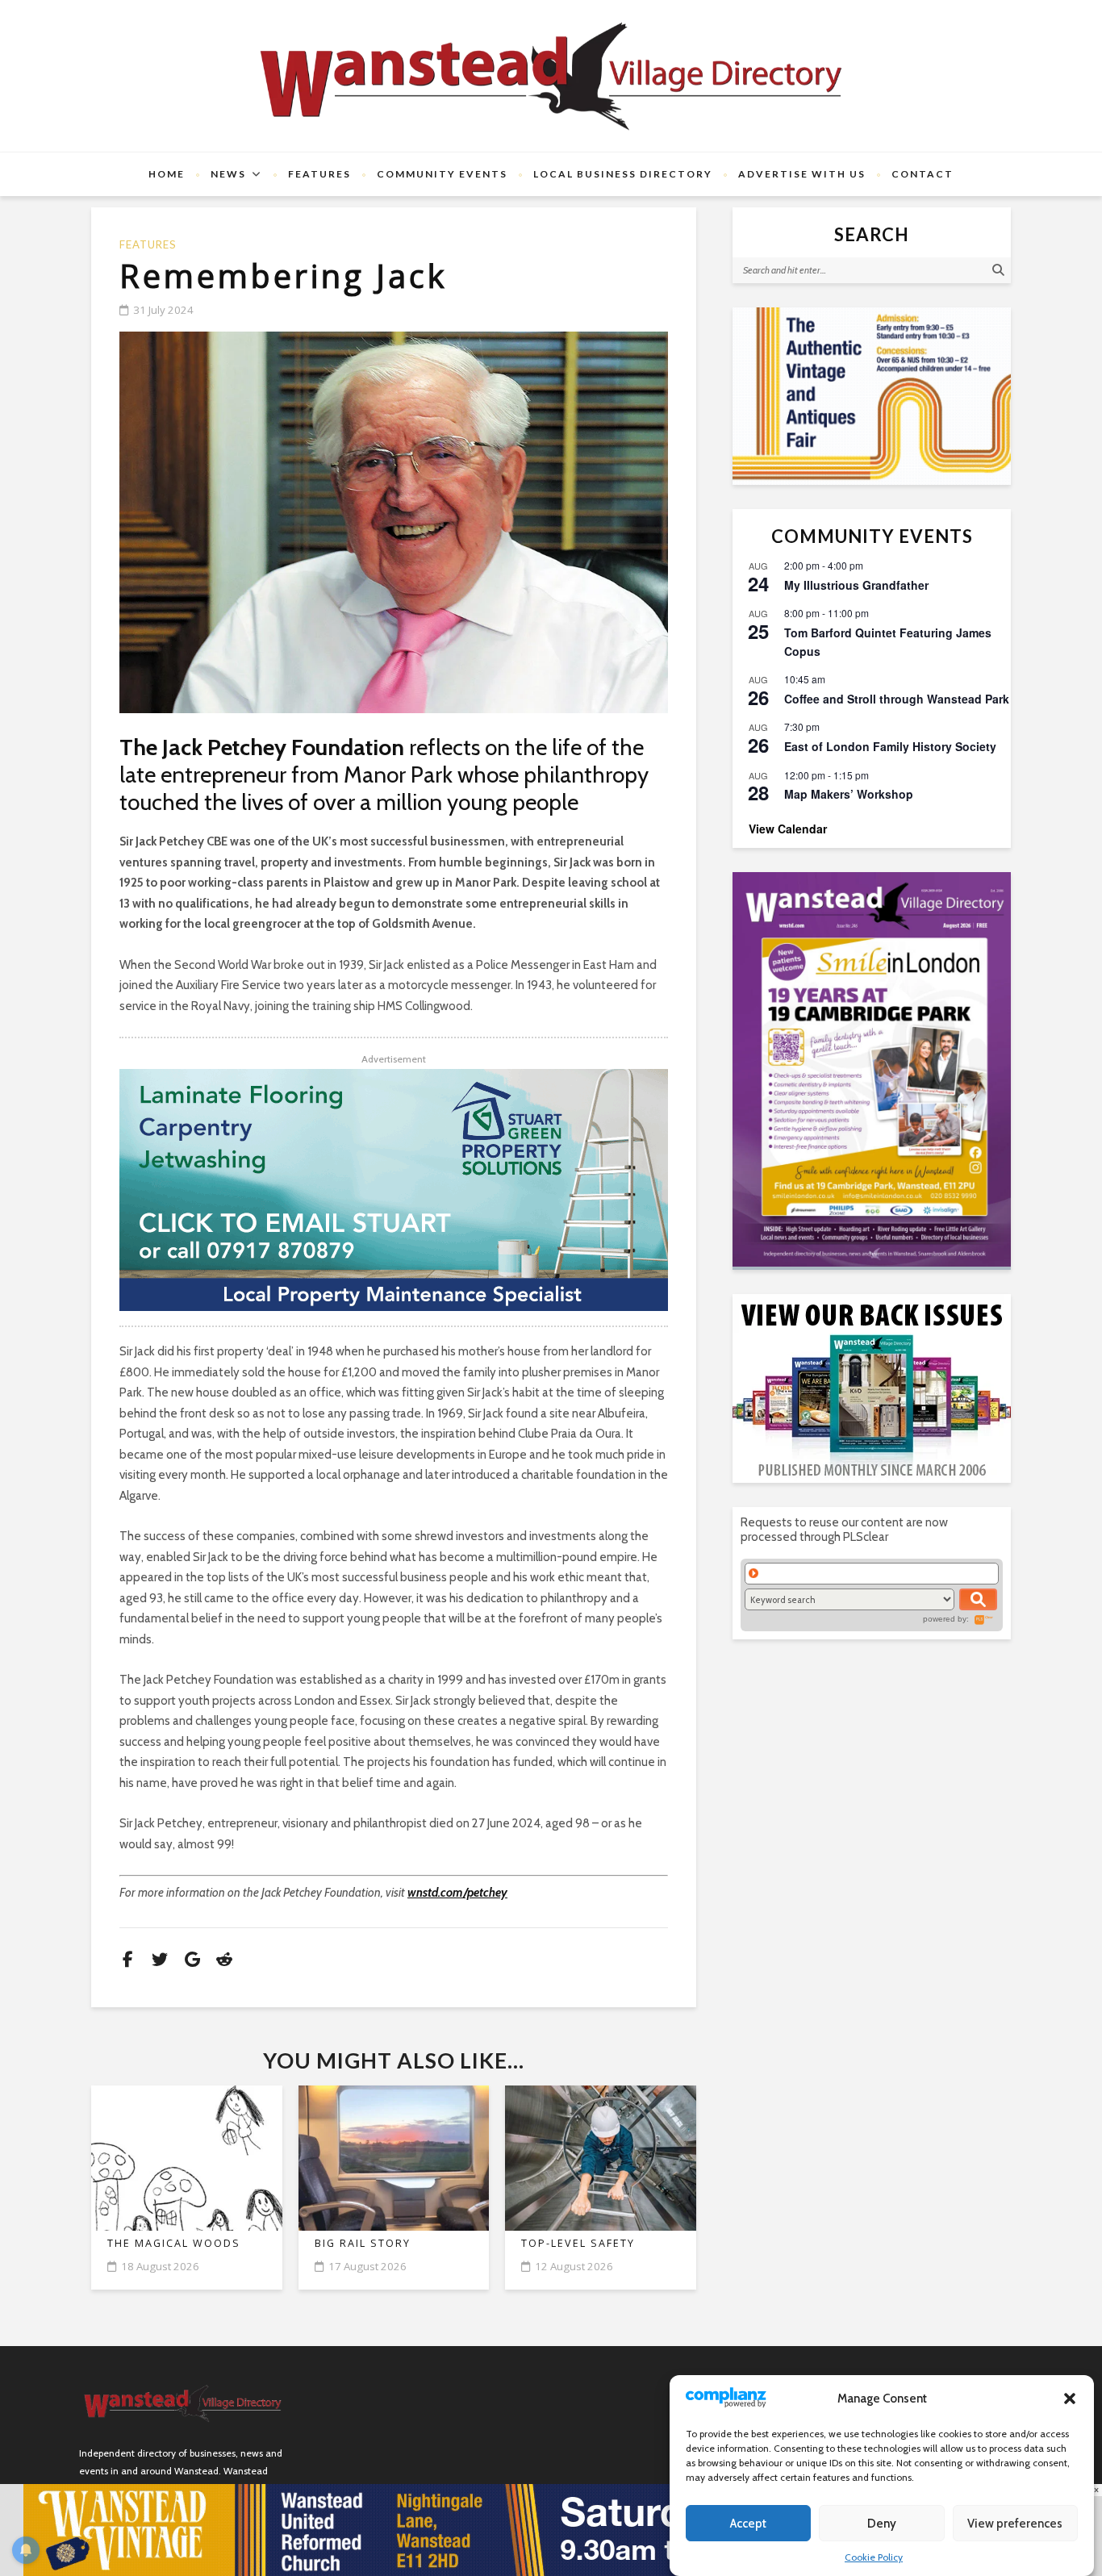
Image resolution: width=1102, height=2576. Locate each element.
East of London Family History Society (890, 746)
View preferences (1015, 2524)
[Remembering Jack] (394, 522)
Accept (748, 2524)
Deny (882, 2524)
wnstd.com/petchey (457, 1893)
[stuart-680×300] (394, 1190)
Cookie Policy (874, 2557)
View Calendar (788, 829)
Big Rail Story (363, 2243)
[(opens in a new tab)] (872, 1069)
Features (319, 174)
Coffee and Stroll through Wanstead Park (897, 699)
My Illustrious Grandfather (856, 585)
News (228, 174)
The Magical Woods (174, 2243)
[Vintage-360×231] (872, 396)
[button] (1070, 2399)
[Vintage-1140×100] (551, 2529)
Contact (923, 174)
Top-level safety (578, 2243)
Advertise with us (802, 174)
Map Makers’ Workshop (849, 794)
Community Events (442, 174)
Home (167, 174)
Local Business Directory (623, 174)
